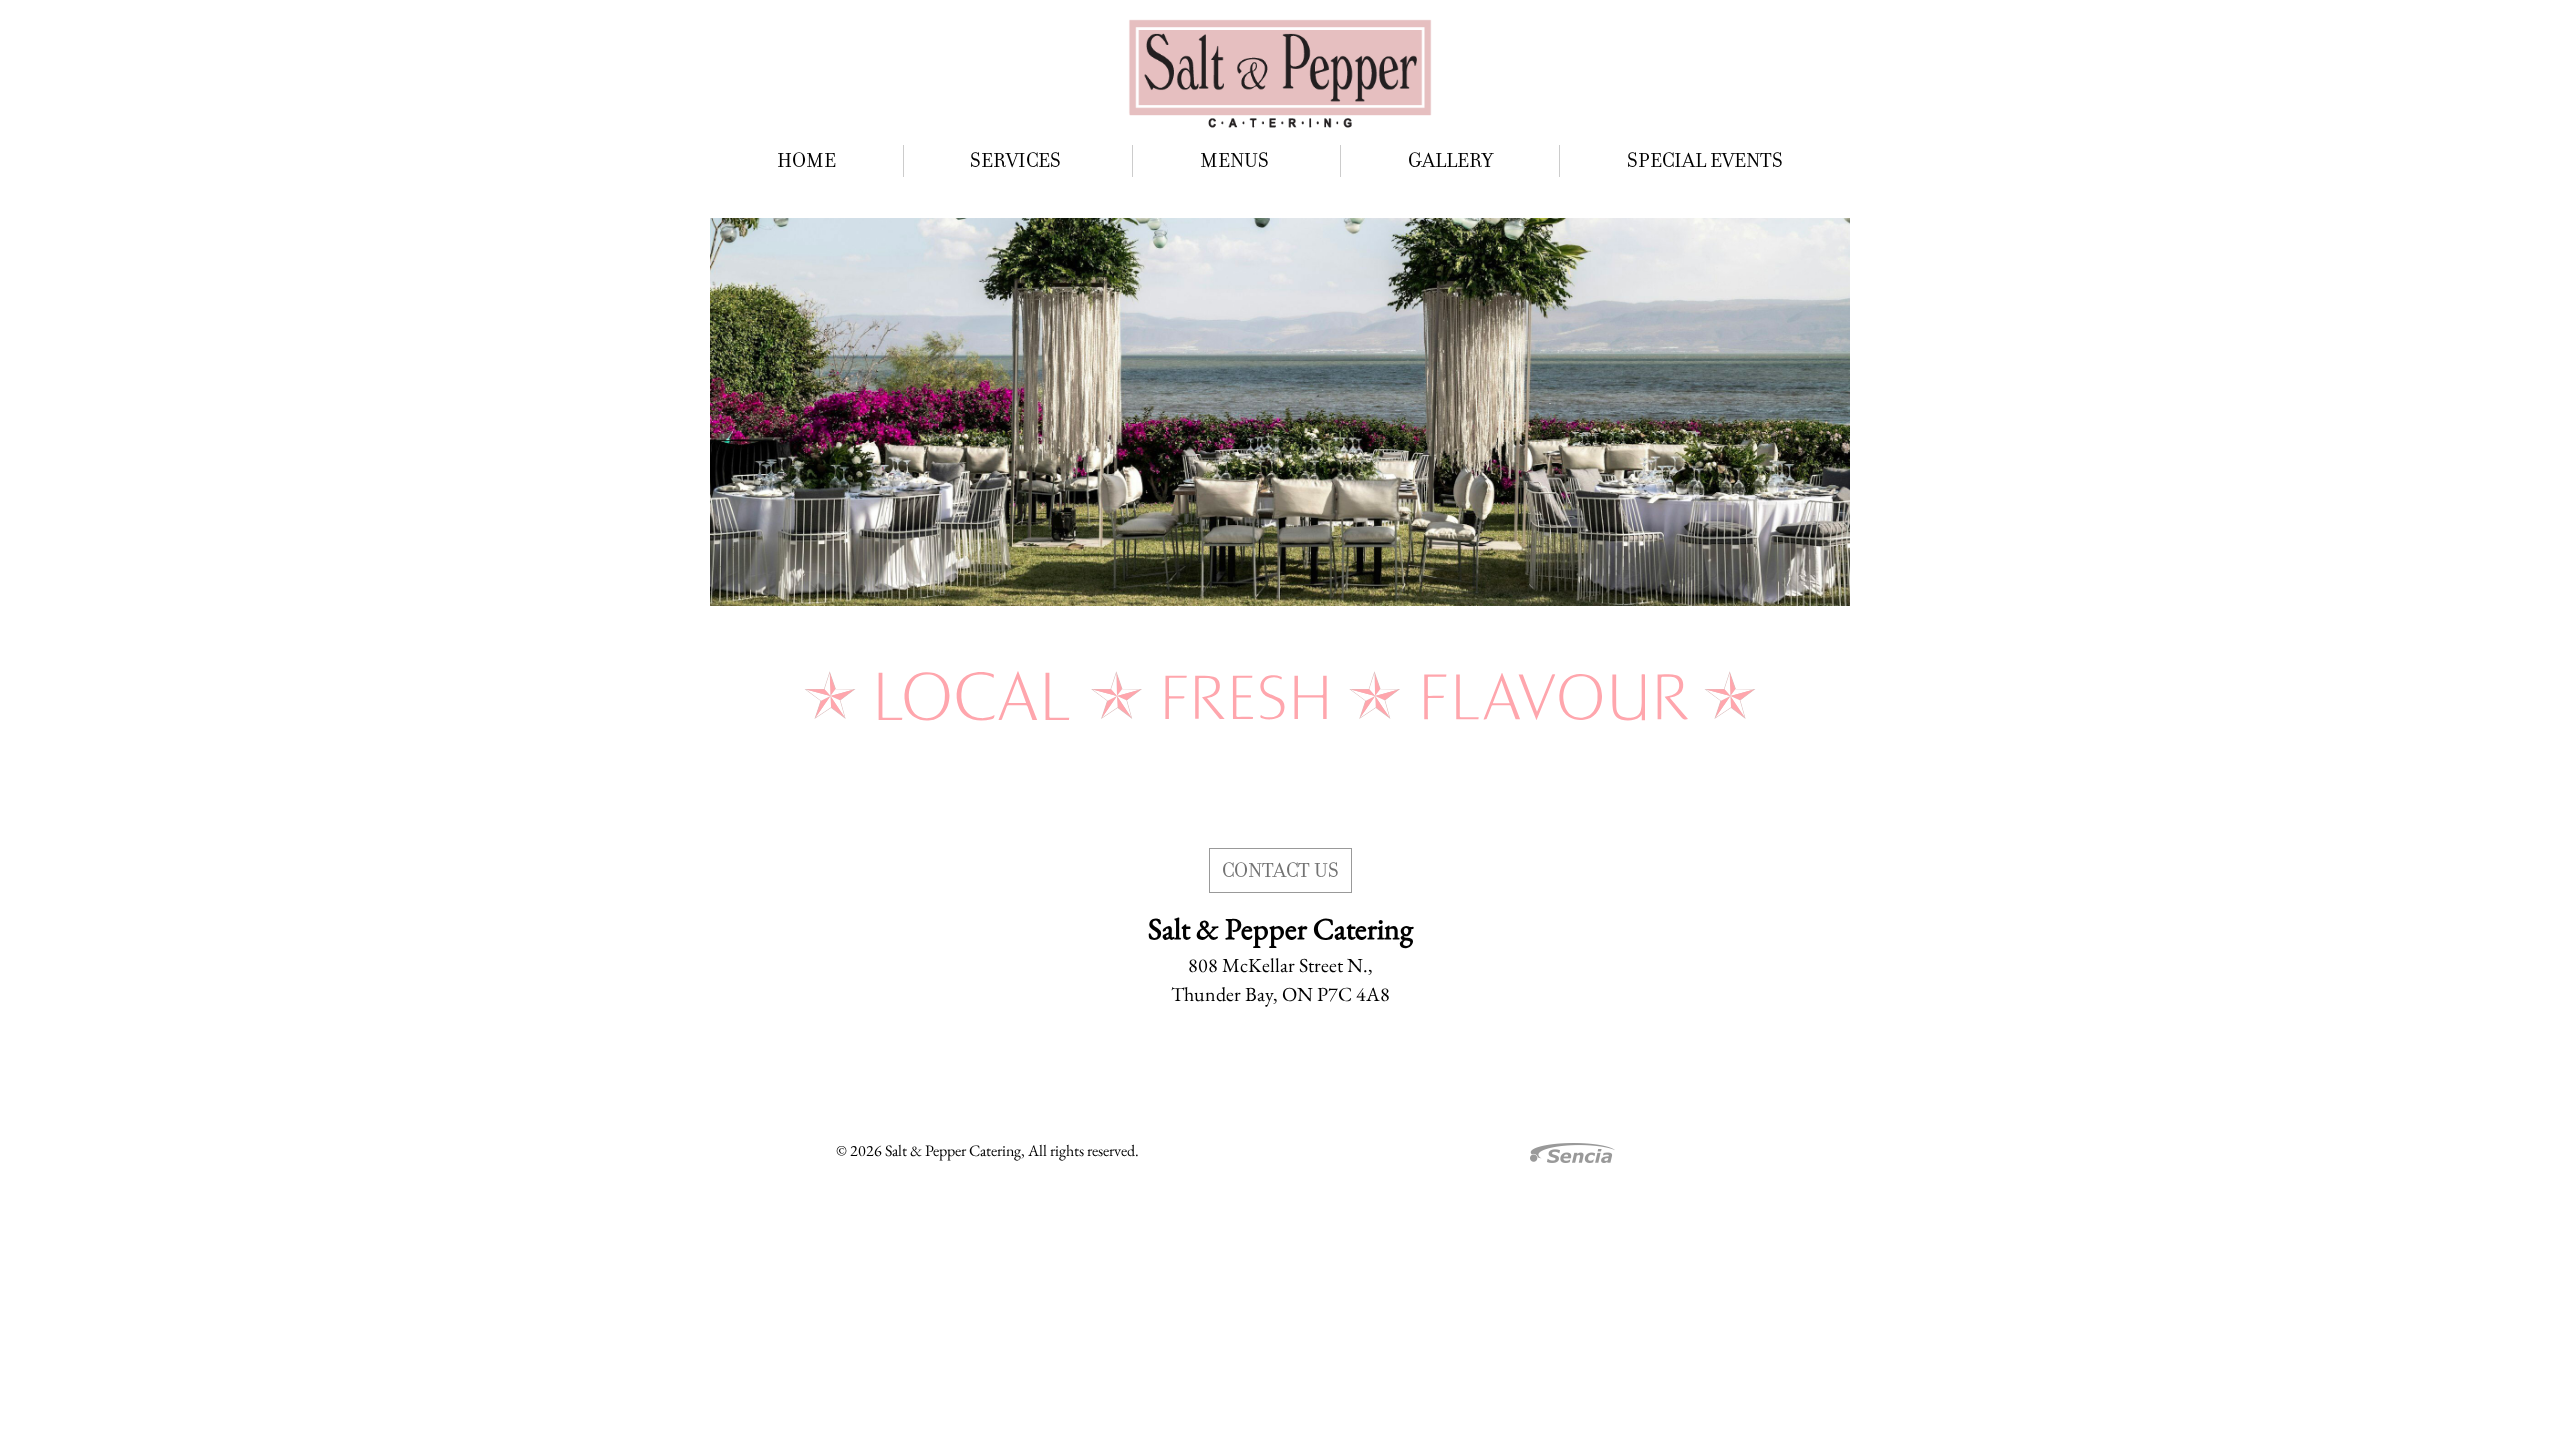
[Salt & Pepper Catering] (1280, 72)
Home (806, 160)
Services (1017, 160)
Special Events (1705, 160)
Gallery (1450, 160)
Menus (1236, 160)
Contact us (1280, 870)
